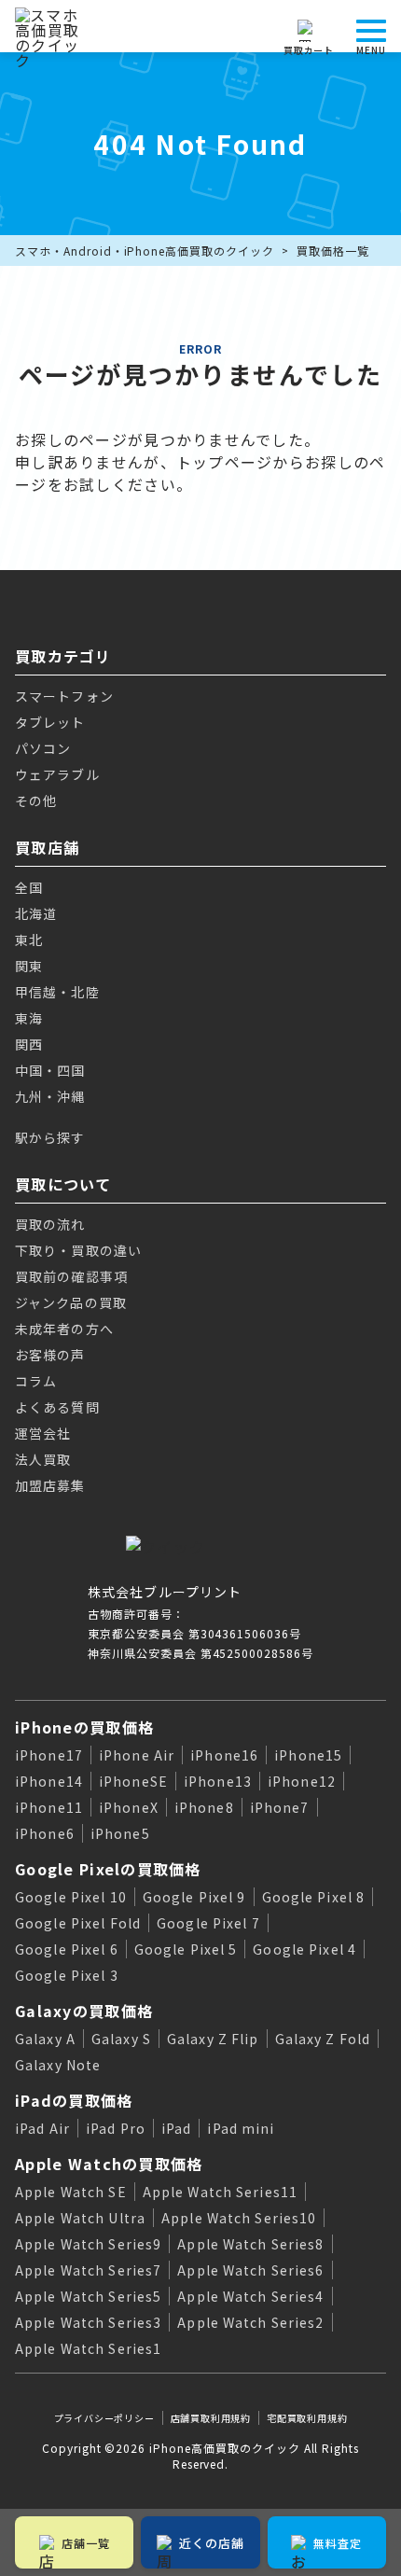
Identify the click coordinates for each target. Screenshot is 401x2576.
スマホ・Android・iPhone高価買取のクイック (145, 251)
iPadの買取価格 (74, 2100)
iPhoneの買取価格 (84, 1727)
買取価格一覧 (333, 251)
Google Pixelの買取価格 (108, 1869)
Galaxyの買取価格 (84, 2011)
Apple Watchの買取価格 (109, 2164)
